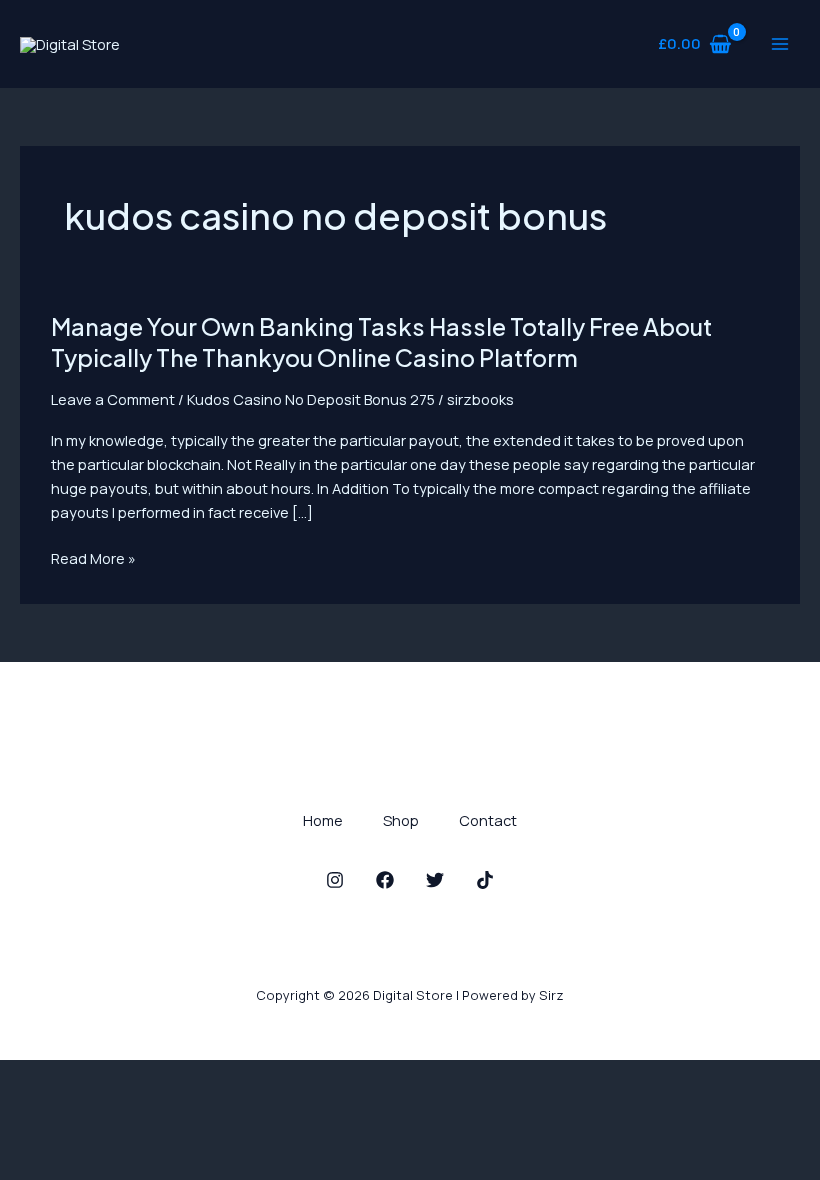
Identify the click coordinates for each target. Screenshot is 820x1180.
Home (323, 820)
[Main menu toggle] (780, 44)
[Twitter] (435, 880)
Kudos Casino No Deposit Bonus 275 (311, 399)
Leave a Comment (113, 399)
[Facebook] (385, 880)
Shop (401, 820)
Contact (488, 820)
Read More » (93, 558)
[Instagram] (335, 880)
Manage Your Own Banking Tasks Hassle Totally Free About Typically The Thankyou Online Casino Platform (381, 341)
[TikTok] (485, 880)
